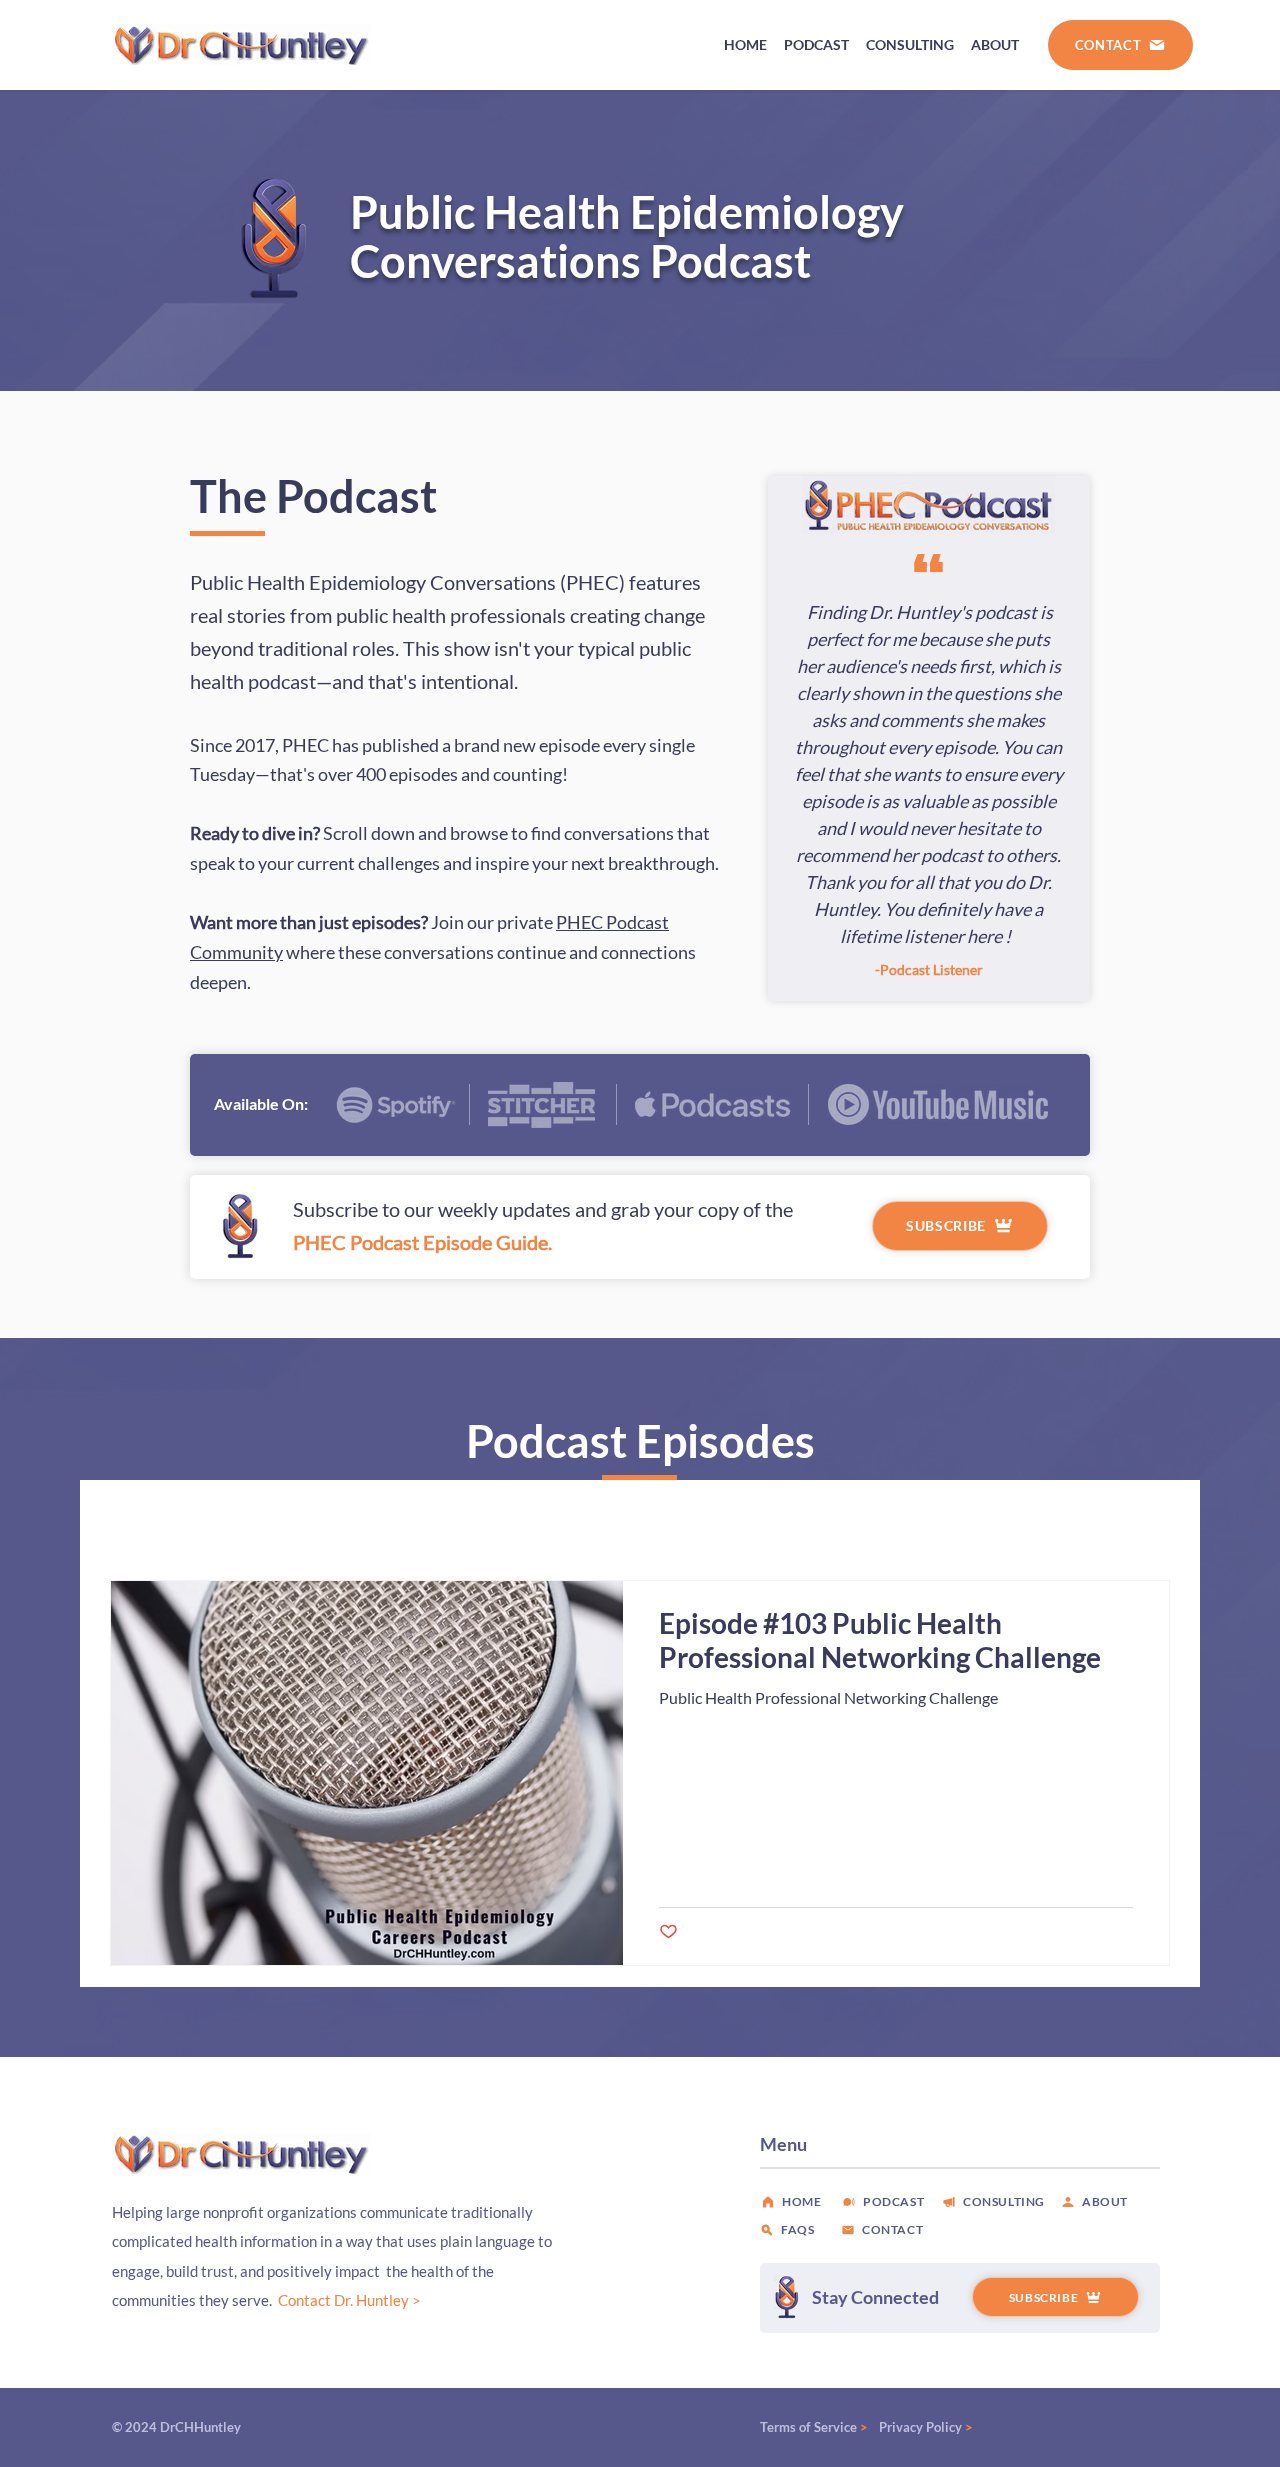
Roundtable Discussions (641, 1520)
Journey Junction (473, 1520)
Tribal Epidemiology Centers (292, 1520)
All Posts (137, 1520)
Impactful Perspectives (826, 1520)
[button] (1144, 1522)
